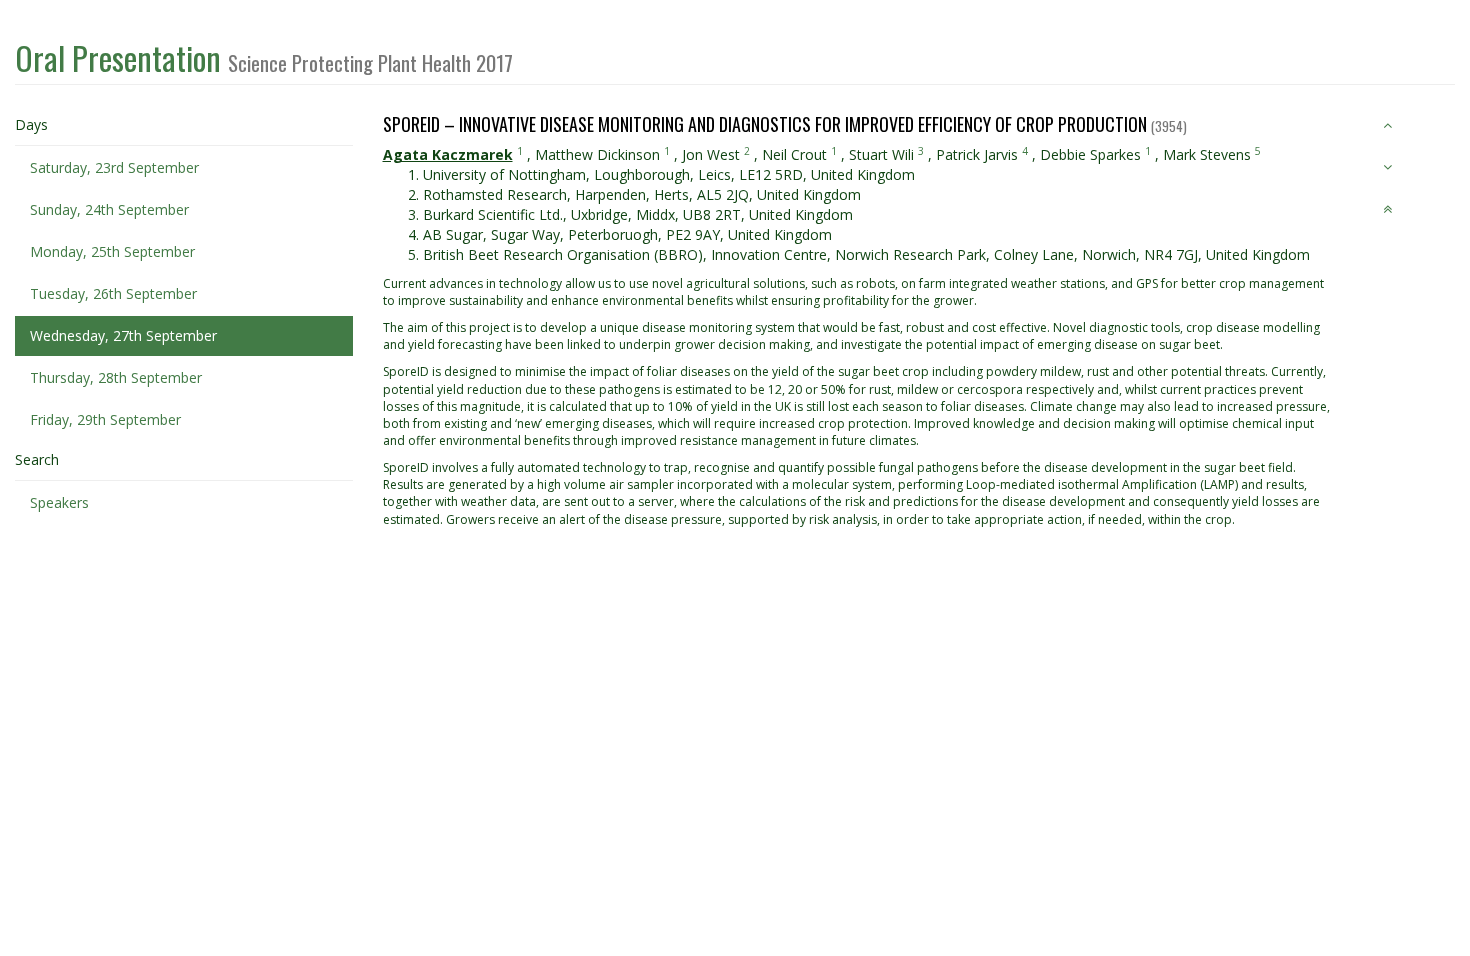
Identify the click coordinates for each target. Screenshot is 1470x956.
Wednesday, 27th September (123, 335)
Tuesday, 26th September (113, 293)
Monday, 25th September (112, 251)
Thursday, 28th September (116, 377)
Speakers (59, 502)
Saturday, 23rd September (114, 167)
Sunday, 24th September (109, 209)
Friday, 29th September (105, 419)
